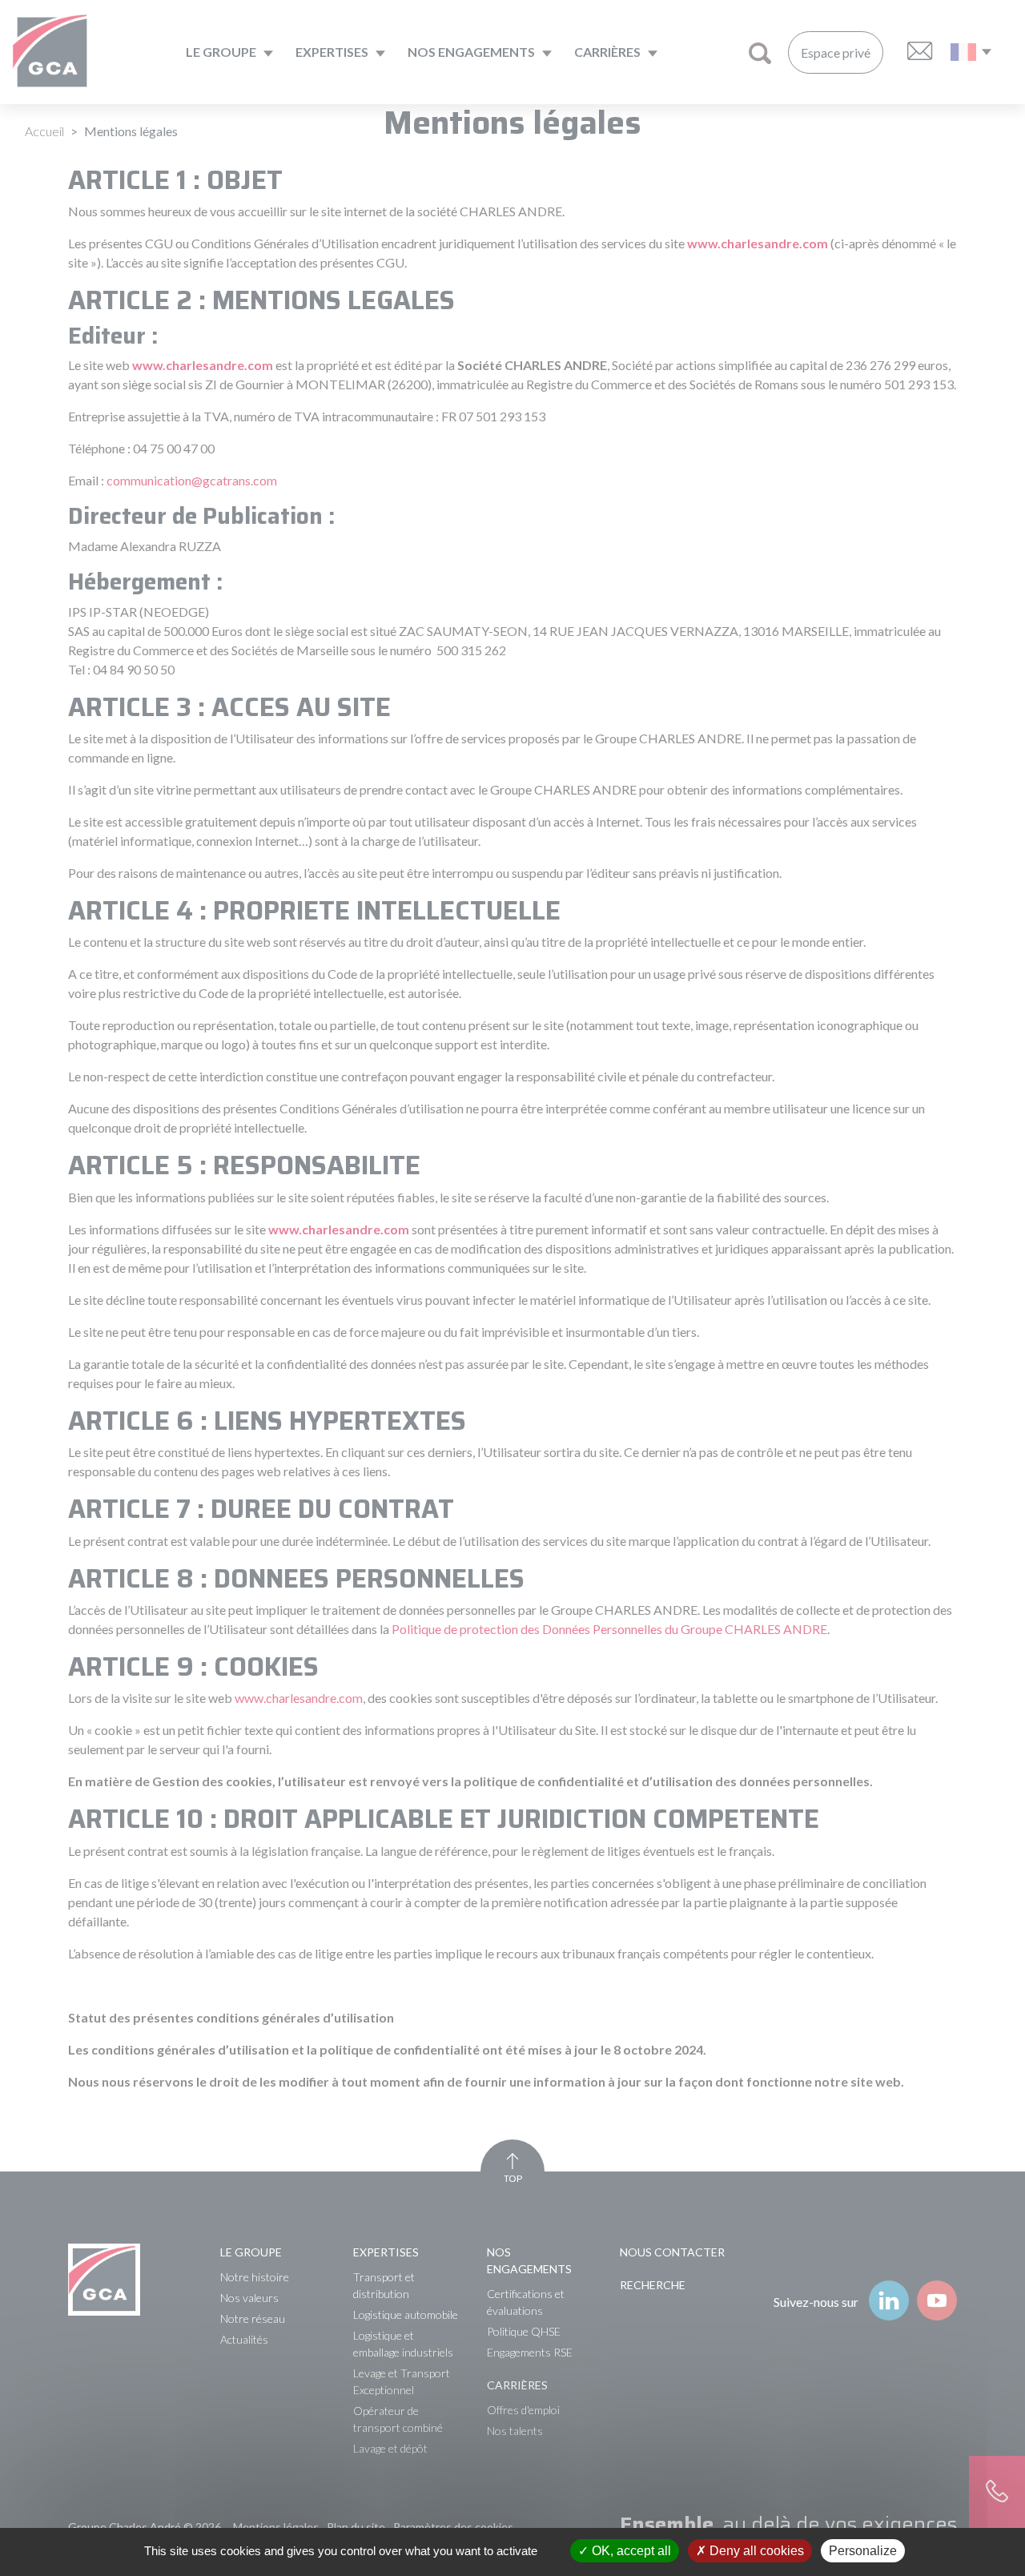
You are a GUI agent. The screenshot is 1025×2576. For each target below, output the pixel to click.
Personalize (863, 2551)
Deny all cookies (755, 2551)
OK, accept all (630, 2551)
